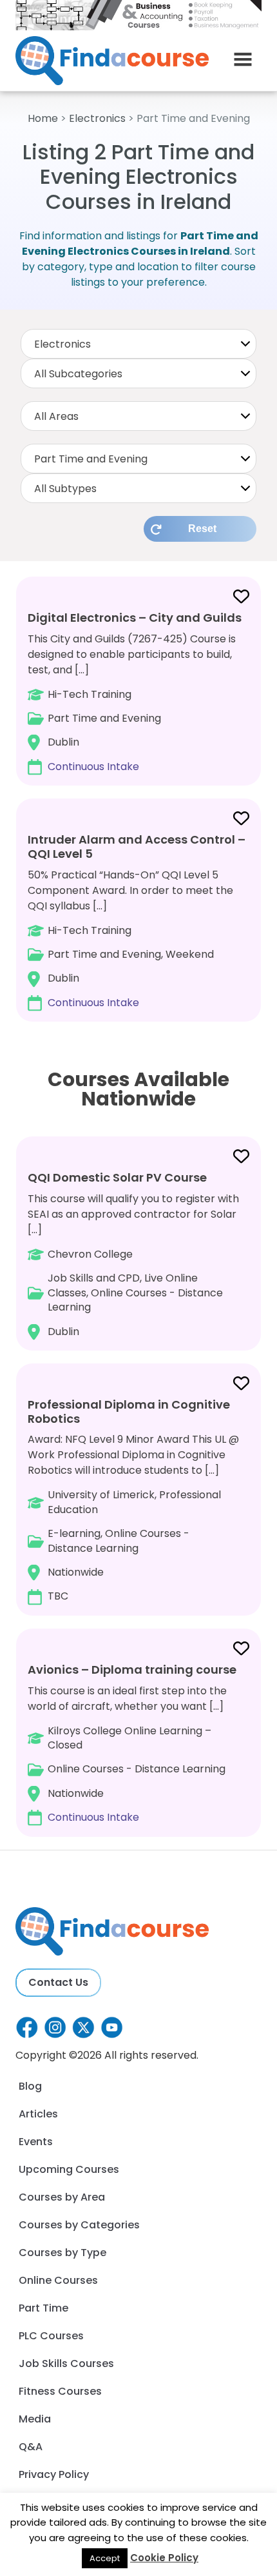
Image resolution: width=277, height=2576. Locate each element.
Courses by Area (62, 2197)
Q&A (31, 2447)
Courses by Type (62, 2253)
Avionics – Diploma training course (132, 1669)
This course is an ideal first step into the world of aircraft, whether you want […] (132, 1743)
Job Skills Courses (66, 2363)
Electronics (97, 118)
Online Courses (58, 2280)
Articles (38, 2114)
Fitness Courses (60, 2391)
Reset (202, 529)
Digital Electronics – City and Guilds (135, 618)
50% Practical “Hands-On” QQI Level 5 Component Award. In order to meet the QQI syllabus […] (137, 920)
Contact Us (58, 1982)
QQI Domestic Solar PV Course (117, 1177)
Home (43, 118)
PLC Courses (51, 2336)
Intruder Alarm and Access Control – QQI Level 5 (137, 847)
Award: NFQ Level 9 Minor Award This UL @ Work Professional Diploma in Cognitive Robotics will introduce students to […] (133, 1500)
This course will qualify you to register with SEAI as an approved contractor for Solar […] (133, 1254)
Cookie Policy (164, 2558)
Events (36, 2142)
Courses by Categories (79, 2225)
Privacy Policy (54, 2474)
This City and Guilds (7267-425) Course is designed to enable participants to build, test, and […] (135, 692)
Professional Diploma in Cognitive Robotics (129, 1412)
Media (35, 2419)
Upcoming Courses (69, 2169)
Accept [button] (105, 2558)
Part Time (43, 2308)
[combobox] (138, 344)
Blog (30, 2086)
